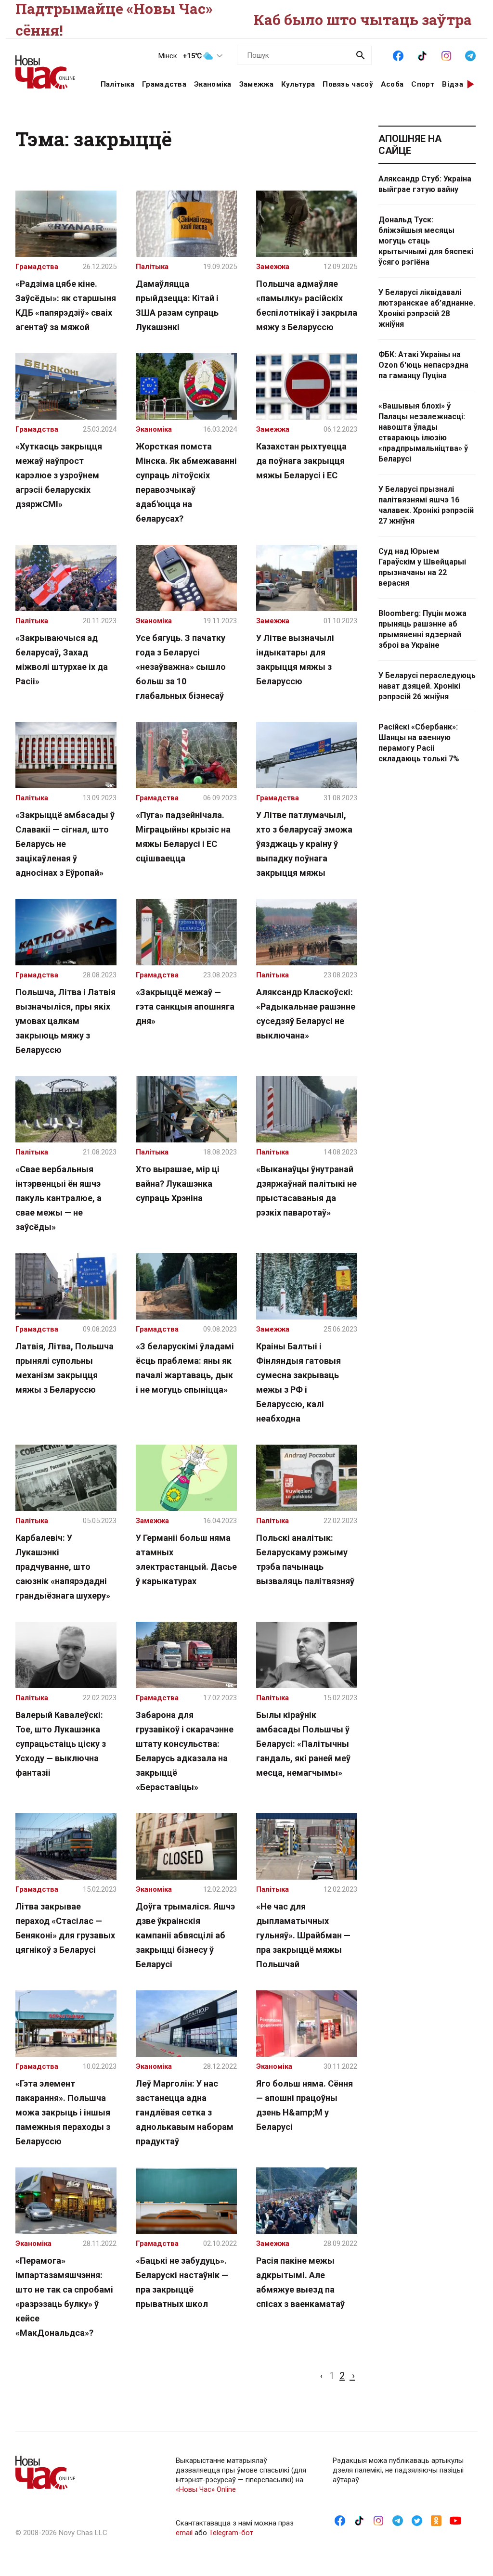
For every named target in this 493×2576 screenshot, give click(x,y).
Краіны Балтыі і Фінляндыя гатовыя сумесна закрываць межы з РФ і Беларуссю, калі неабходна (298, 1382)
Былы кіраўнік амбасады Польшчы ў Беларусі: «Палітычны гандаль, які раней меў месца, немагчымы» (303, 1744)
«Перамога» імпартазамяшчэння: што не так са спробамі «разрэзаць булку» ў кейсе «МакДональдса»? (64, 2297)
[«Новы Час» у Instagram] (446, 55)
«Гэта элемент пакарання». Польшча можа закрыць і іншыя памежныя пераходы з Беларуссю (63, 2112)
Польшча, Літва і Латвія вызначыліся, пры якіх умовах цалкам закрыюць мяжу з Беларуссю (65, 1021)
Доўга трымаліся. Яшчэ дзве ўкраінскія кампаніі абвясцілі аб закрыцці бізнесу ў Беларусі (185, 1935)
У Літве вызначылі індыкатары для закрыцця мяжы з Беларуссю (295, 660)
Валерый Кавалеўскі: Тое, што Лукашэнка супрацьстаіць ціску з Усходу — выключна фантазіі (61, 1744)
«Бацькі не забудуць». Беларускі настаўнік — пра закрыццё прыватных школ (182, 2282)
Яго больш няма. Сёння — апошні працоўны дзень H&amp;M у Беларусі (305, 2105)
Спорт (423, 84)
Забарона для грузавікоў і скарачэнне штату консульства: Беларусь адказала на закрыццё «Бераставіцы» (185, 1751)
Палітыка (117, 84)
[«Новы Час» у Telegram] (470, 55)
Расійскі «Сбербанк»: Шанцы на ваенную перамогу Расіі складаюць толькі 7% (419, 743)
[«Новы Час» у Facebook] (398, 55)
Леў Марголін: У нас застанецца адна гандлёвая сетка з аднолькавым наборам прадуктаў (185, 2112)
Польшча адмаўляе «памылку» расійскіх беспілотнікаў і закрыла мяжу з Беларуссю (307, 305)
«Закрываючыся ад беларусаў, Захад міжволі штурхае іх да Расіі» (62, 660)
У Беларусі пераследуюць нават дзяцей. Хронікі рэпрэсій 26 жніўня (427, 686)
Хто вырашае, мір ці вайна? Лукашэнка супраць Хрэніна (178, 1184)
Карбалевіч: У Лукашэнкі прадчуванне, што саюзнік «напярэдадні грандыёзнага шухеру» (63, 1567)
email (184, 2533)
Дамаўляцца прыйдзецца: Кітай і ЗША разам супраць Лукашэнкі (177, 305)
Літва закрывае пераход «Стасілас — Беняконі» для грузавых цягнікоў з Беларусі (65, 1928)
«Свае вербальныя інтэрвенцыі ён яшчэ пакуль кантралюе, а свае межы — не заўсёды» (58, 1198)
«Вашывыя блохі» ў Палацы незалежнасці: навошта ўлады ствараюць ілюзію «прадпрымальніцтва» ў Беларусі (423, 432)
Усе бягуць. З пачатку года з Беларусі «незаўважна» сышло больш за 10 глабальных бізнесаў (181, 667)
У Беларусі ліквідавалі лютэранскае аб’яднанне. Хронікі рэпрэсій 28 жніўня (427, 308)
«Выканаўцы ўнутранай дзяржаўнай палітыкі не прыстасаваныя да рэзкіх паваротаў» (306, 1191)
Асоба (392, 84)
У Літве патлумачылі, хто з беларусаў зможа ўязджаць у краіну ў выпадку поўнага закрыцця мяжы (304, 844)
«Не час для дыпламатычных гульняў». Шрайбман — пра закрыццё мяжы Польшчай (303, 1935)
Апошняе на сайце (410, 145)
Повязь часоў (348, 84)
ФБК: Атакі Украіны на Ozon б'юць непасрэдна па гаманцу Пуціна (423, 365)
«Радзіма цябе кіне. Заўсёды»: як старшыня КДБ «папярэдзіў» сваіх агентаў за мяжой (66, 305)
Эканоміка (213, 84)
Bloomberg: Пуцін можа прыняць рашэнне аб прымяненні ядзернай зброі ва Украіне (422, 629)
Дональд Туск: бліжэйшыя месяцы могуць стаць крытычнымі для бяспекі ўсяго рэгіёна (426, 241)
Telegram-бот (231, 2533)
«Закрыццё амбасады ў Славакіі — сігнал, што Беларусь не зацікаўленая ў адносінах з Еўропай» (65, 844)
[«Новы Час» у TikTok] (422, 55)
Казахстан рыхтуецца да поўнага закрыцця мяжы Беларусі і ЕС (301, 461)
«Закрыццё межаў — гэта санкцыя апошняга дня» (185, 1006)
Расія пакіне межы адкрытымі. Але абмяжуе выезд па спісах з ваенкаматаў (300, 2282)
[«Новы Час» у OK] (436, 2520)
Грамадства (164, 84)
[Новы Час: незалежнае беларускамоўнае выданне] (46, 67)
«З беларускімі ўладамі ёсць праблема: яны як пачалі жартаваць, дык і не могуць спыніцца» (185, 1368)
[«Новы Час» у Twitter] (417, 2520)
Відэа (453, 84)
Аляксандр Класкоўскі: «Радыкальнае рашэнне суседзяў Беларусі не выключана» (306, 1014)
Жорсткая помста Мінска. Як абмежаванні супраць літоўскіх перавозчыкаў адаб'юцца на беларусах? (186, 482)
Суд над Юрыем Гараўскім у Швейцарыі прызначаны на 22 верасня (422, 567)
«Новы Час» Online (206, 2489)
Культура (298, 84)
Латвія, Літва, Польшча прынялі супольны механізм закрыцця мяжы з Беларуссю (65, 1368)
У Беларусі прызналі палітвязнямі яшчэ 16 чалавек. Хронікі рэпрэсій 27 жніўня (426, 505)
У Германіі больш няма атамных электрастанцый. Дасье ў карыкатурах (186, 1559)
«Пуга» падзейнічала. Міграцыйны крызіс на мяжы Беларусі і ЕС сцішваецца (183, 837)
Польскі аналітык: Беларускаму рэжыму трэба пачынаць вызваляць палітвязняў (305, 1559)
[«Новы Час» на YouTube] (455, 2520)
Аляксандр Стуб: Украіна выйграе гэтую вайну (425, 184)
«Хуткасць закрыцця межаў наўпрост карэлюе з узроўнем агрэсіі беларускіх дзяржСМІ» (59, 475)
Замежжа (256, 84)
